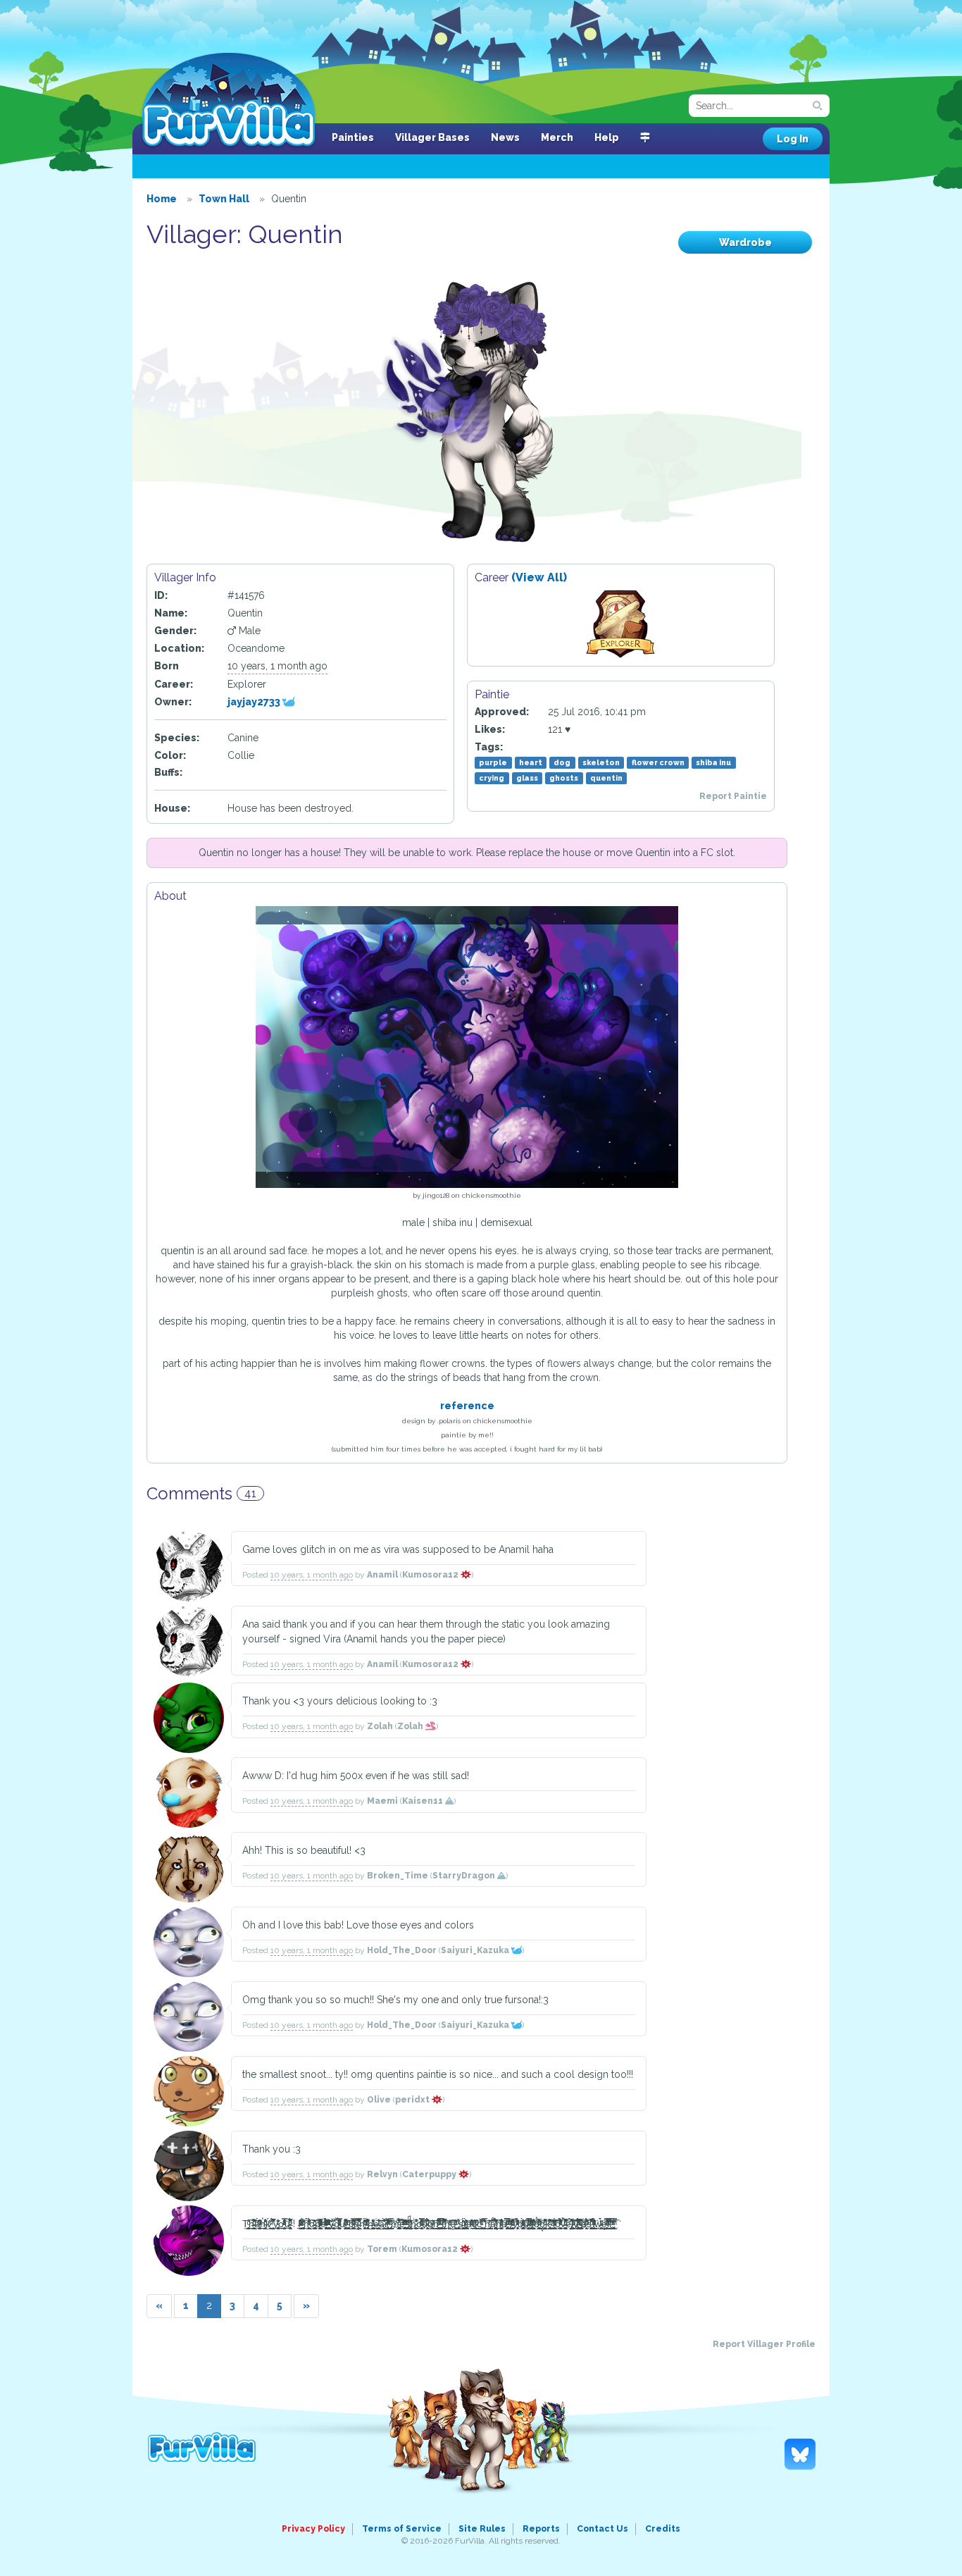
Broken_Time (398, 1876)
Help (607, 137)
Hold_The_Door (402, 1950)
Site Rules (482, 2529)
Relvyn (382, 2174)
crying (492, 778)
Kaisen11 (424, 1801)
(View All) (539, 577)
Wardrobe (745, 242)
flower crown (658, 762)
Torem (382, 2249)
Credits (663, 2529)
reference (467, 1406)
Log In (793, 139)
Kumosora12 (431, 1575)
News (505, 137)
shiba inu (713, 762)
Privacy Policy (313, 2529)
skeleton (601, 762)
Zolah (380, 1726)
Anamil (382, 1575)
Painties (353, 137)
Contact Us (602, 2529)
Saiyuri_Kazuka (476, 1950)
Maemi (382, 1801)
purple (493, 762)
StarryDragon (465, 1876)
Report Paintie (733, 796)
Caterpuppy (430, 2174)
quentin (606, 778)
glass (527, 778)
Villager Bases (432, 137)
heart (531, 762)
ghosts (564, 778)
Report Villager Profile (764, 2344)
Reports (541, 2529)
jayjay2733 (255, 702)
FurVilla (229, 101)
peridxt (413, 2100)
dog (562, 762)
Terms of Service (402, 2529)
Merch (557, 137)
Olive (379, 2100)
